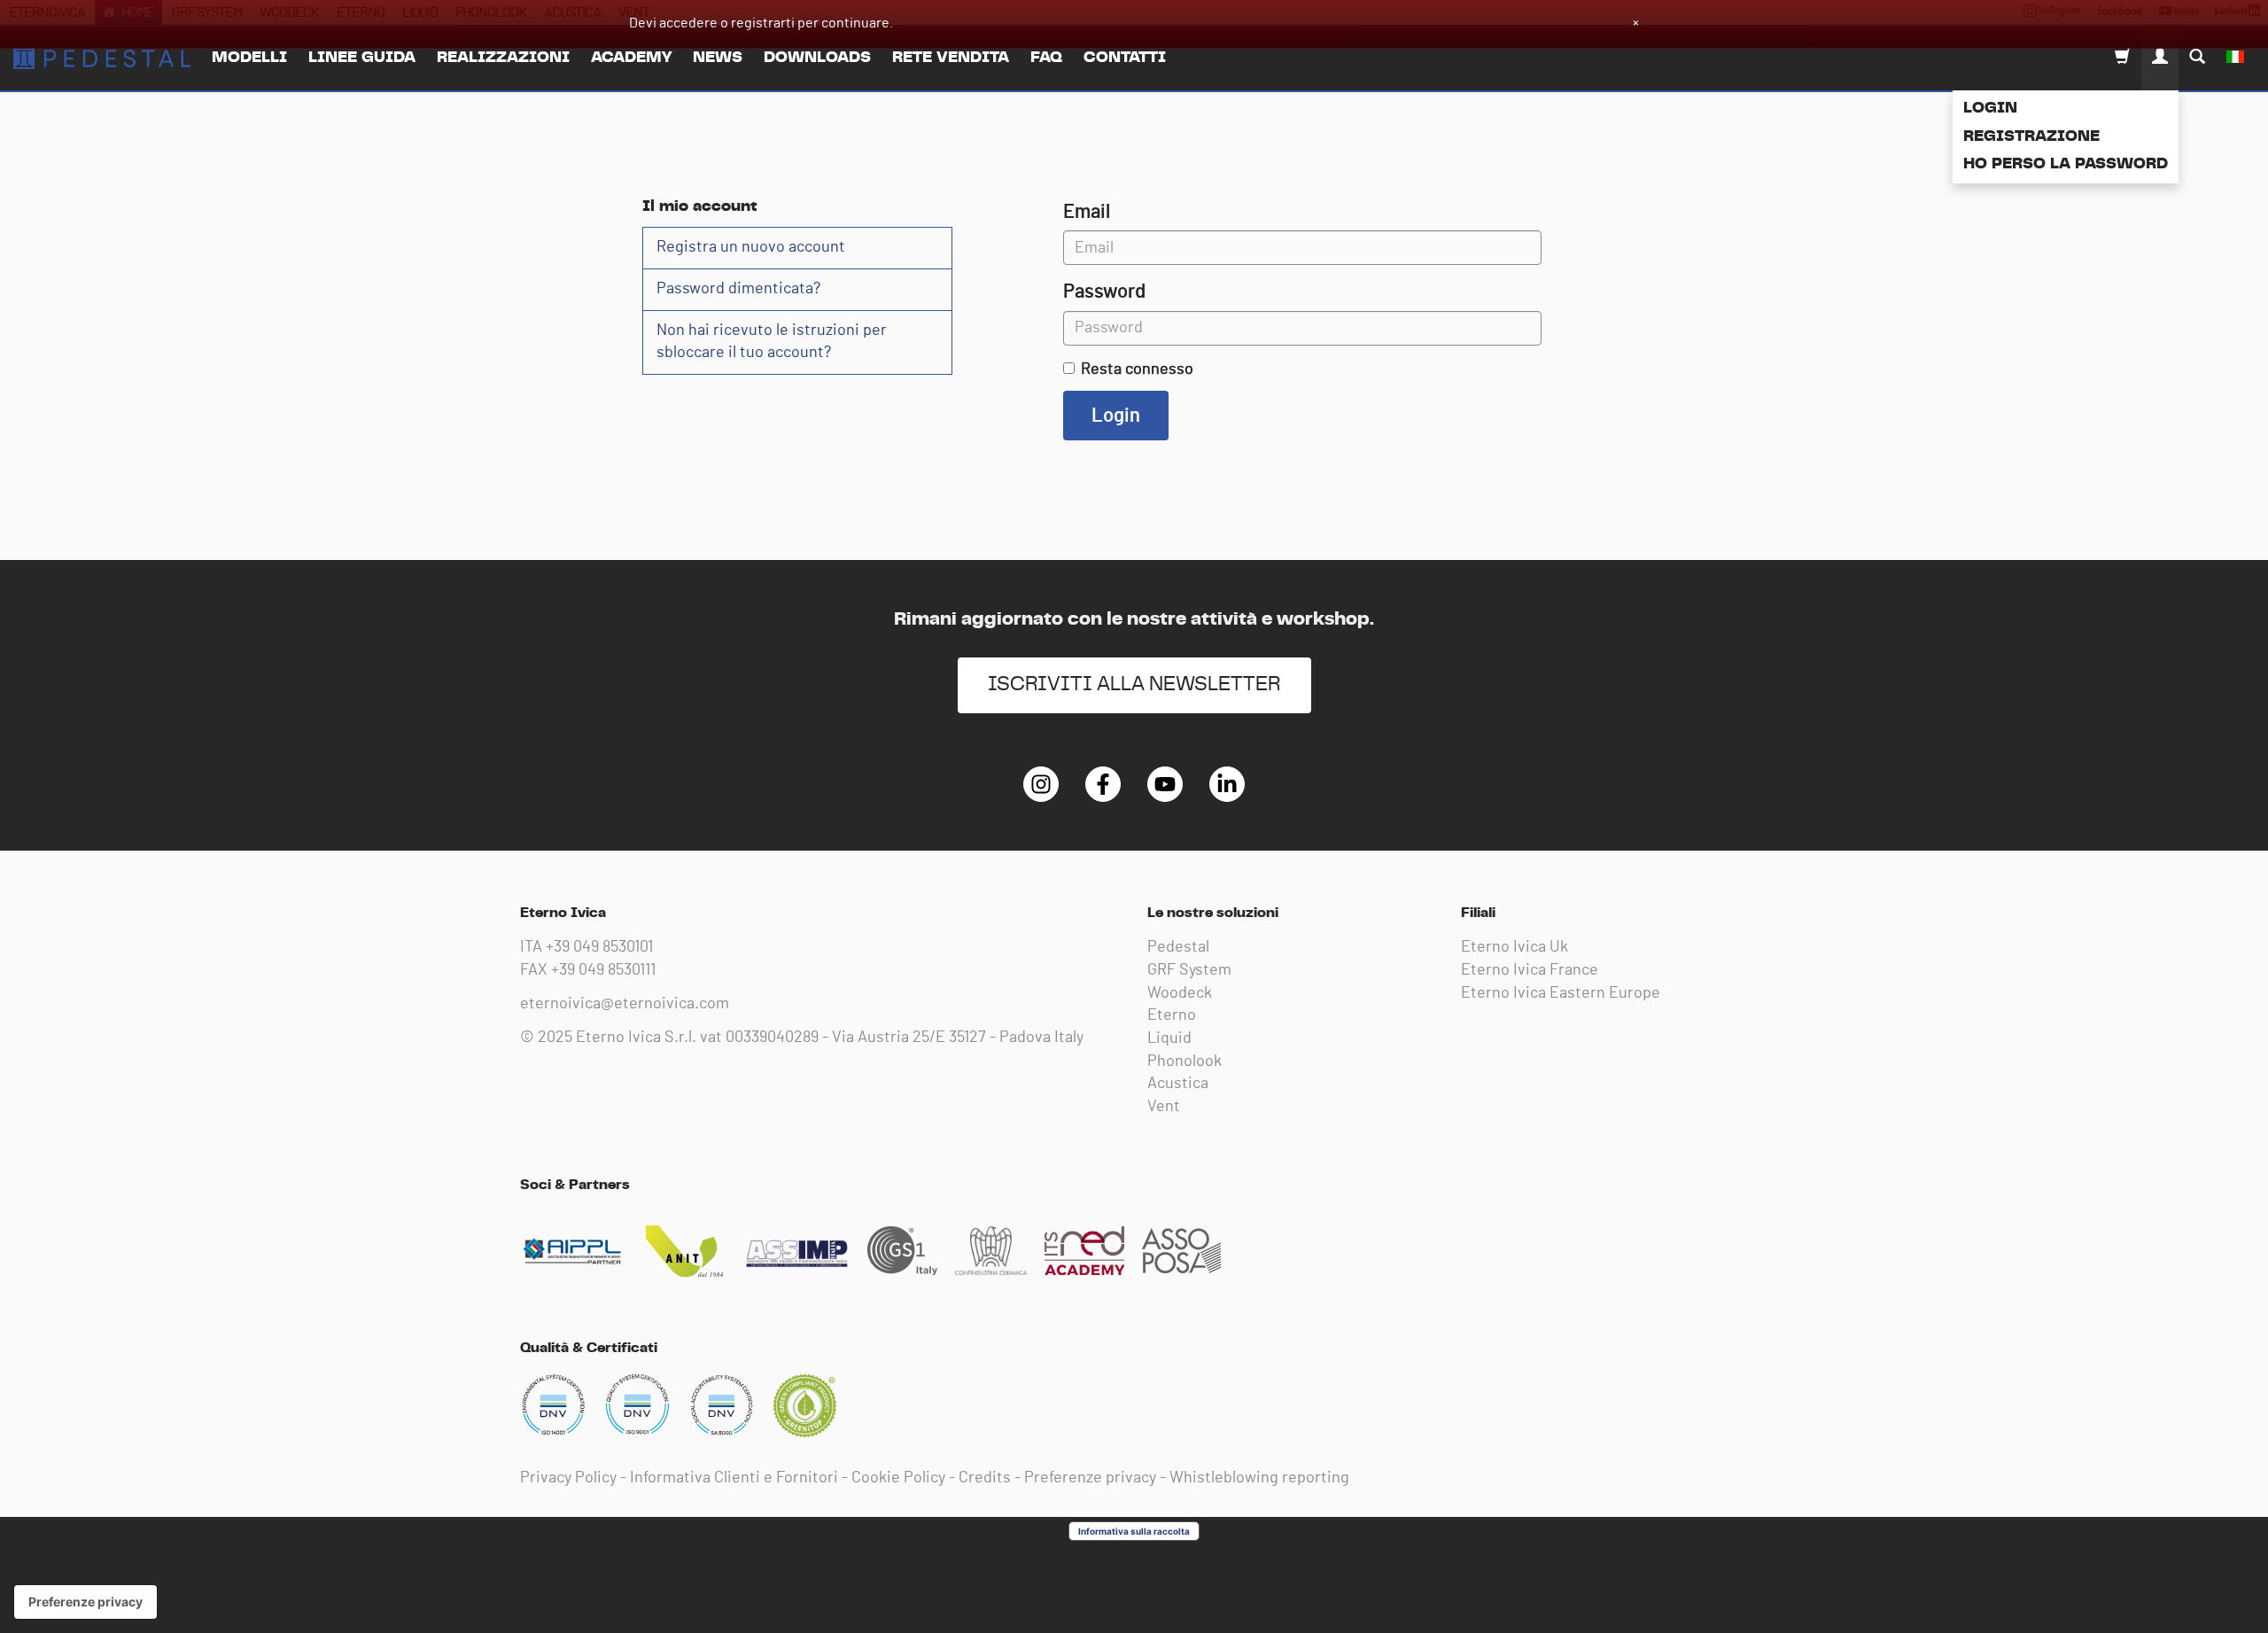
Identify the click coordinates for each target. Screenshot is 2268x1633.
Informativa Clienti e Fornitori (734, 1478)
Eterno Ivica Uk (1515, 947)
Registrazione (2031, 136)
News (718, 58)
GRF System (1189, 970)
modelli (249, 58)
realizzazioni (503, 58)
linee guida (362, 58)
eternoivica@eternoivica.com (625, 1004)
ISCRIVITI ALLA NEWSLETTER (1134, 684)
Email (1087, 212)
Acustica (1178, 1084)
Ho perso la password (2066, 164)
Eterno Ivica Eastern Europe (1561, 993)
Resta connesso (1137, 369)
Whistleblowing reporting (1259, 1478)
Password (1104, 292)
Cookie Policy (898, 1478)
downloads (817, 58)
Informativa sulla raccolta (1134, 1531)
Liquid (1169, 1038)
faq (1046, 58)
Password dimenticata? (738, 289)
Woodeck (1180, 993)
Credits (985, 1478)
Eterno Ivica (102, 58)
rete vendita (951, 58)
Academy (631, 58)
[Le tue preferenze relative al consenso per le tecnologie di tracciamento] (85, 1602)
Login (1990, 108)
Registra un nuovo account (751, 247)
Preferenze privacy (1090, 1478)
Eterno (1172, 1015)
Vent (1164, 1107)
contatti (1125, 58)
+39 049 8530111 (603, 970)
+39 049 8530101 (599, 947)
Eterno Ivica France (1530, 970)
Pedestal (1178, 947)
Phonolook (1184, 1061)
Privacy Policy (568, 1478)
